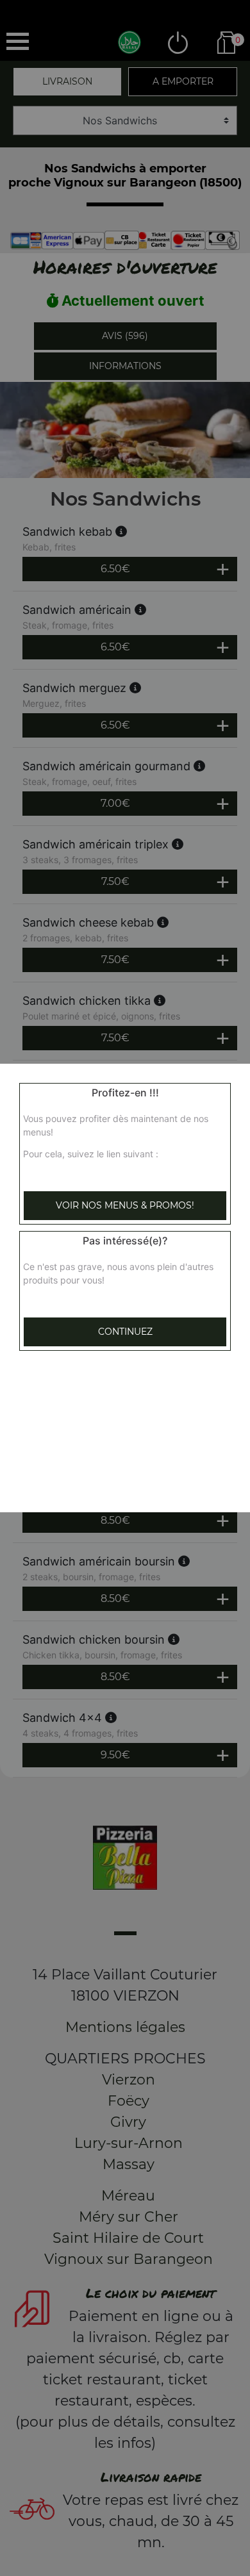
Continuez (125, 1332)
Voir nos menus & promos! (125, 1205)
